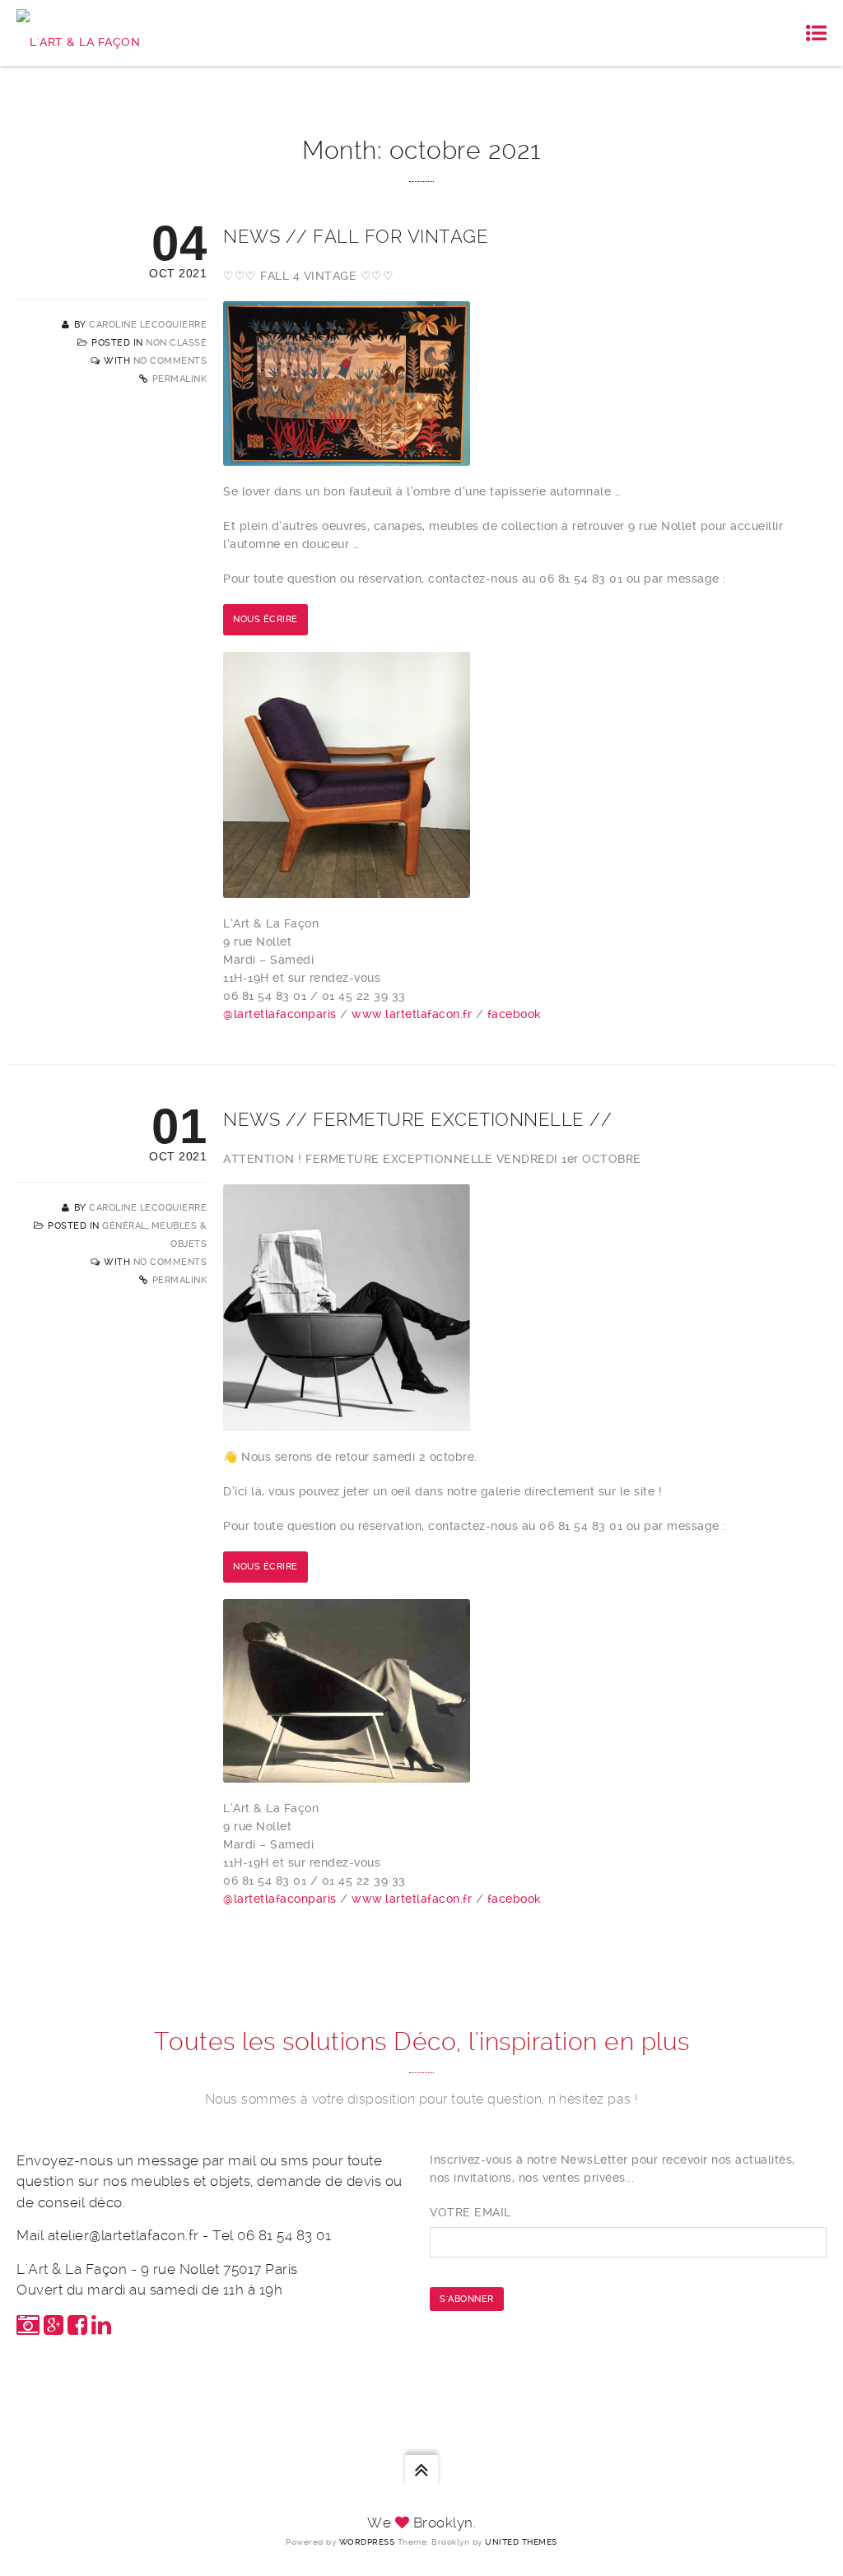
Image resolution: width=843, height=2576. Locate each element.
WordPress (367, 2542)
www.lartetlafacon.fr (412, 1014)
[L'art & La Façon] (78, 33)
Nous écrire (265, 619)
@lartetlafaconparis (280, 1014)
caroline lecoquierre (148, 325)
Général (124, 1226)
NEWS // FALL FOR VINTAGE (356, 236)
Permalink (180, 379)
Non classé (176, 343)
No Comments (170, 361)
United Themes (521, 2542)
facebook (515, 1014)
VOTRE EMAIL (470, 2212)
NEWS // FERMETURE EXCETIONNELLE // (417, 1119)
